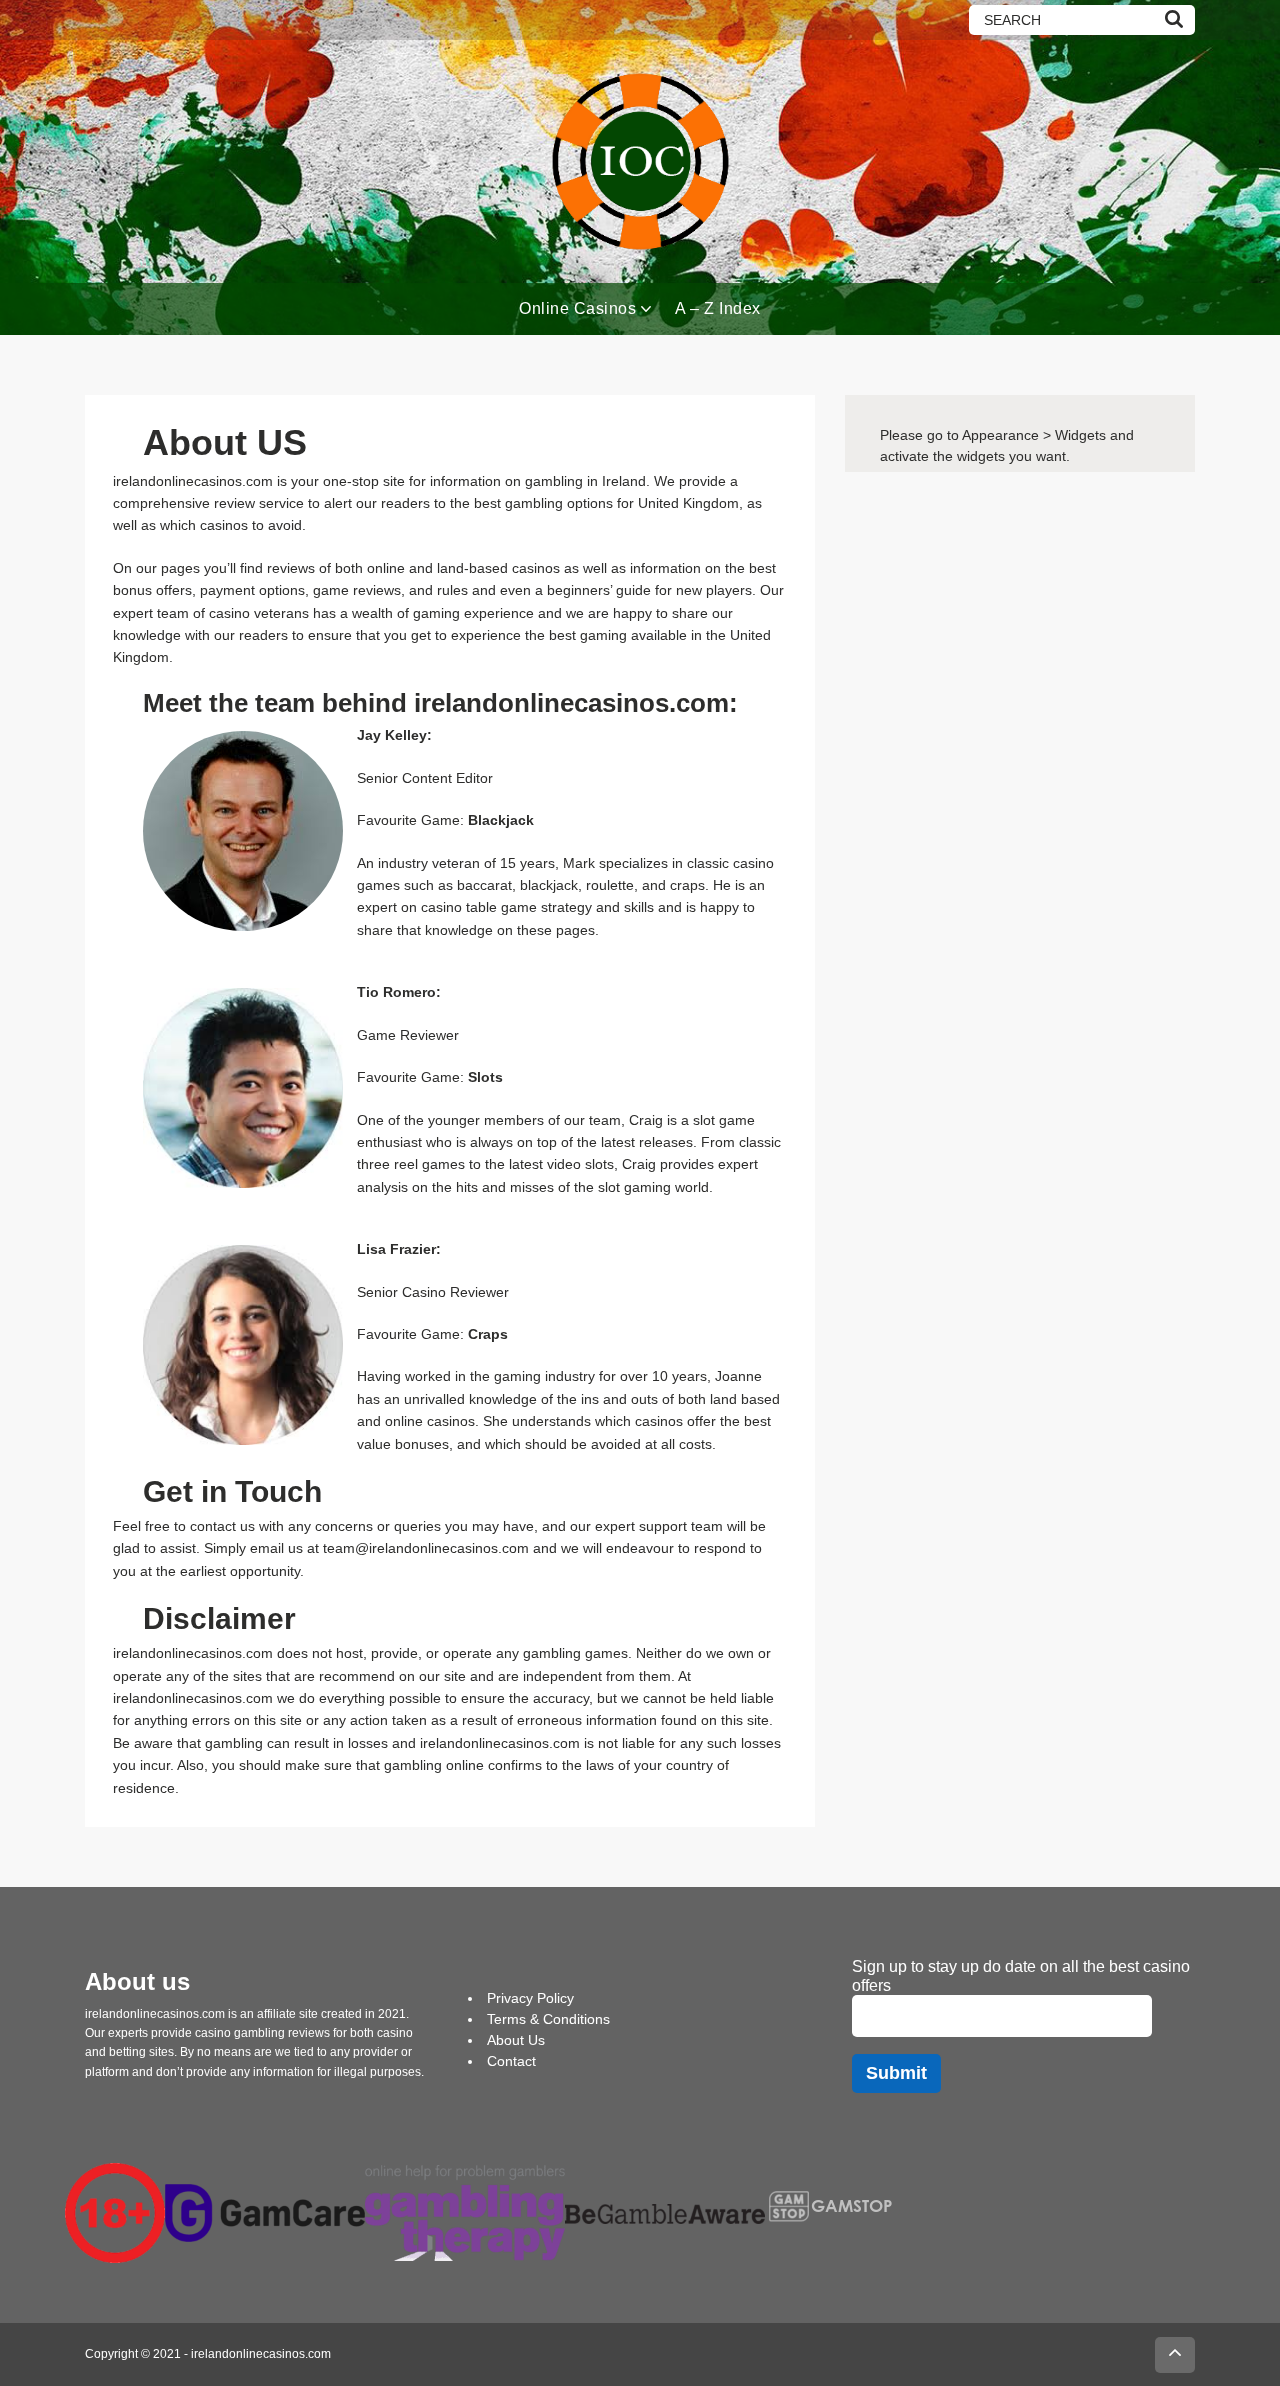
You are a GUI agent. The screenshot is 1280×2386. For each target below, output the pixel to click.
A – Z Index (718, 308)
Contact (511, 2061)
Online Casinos (577, 308)
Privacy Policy (530, 1998)
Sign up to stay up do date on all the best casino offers (1021, 1976)
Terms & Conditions (548, 2019)
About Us (516, 2040)
